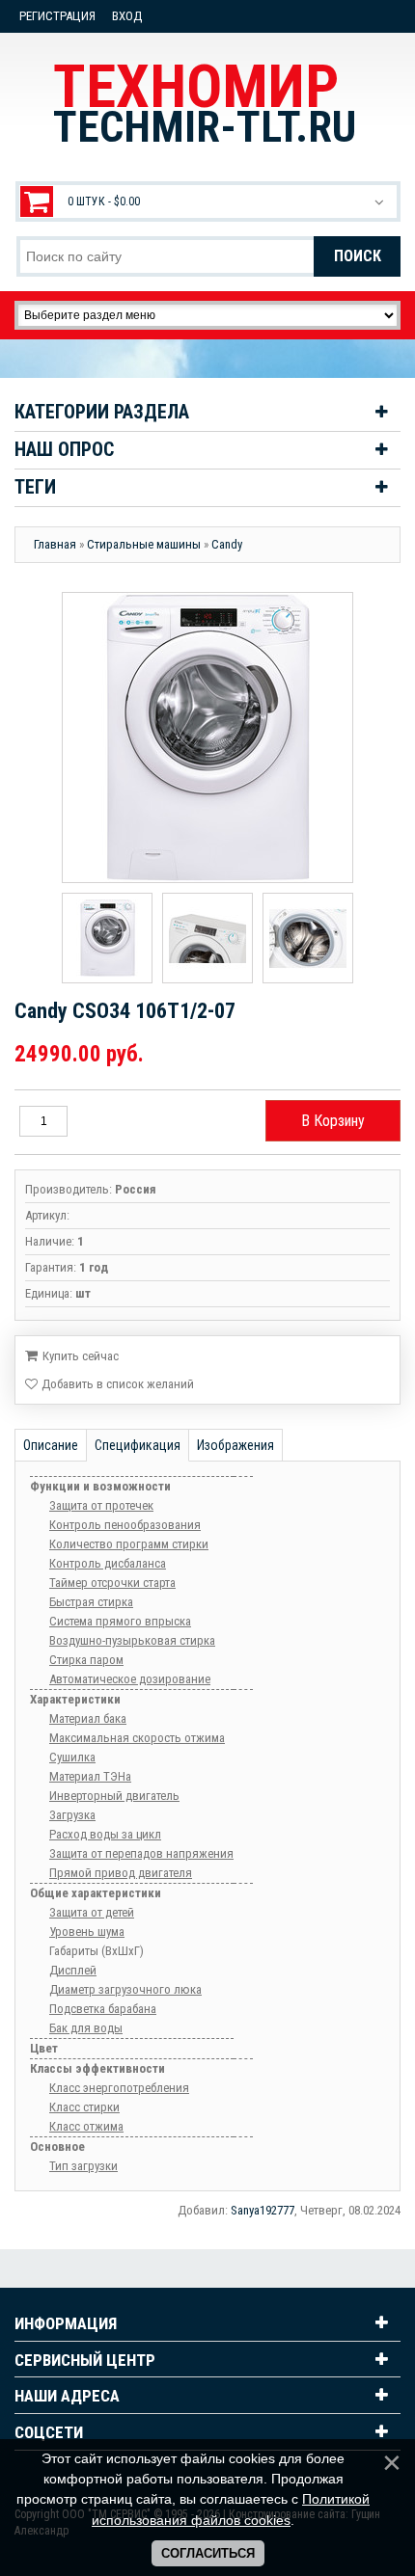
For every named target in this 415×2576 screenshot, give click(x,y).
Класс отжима (86, 2126)
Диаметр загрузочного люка (125, 1989)
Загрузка (72, 1815)
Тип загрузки (83, 2166)
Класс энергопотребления (119, 2088)
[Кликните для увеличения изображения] (207, 738)
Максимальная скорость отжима (137, 1738)
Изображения (235, 1445)
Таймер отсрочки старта (112, 1583)
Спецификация (138, 1445)
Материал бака (88, 1718)
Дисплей (73, 1970)
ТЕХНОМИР (205, 102)
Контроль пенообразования (125, 1525)
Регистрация (57, 16)
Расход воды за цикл (105, 1834)
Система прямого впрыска (120, 1621)
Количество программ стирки (129, 1544)
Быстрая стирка (91, 1602)
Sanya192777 (263, 2210)
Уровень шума (87, 1932)
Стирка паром (86, 1660)
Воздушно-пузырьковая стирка (132, 1640)
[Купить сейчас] (72, 1355)
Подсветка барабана (103, 2009)
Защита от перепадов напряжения (141, 1853)
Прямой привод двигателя (121, 1873)
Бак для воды (86, 2028)
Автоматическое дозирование (130, 1679)
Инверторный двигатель (114, 1796)
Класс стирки (84, 2107)
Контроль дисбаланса (108, 1563)
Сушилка (72, 1757)
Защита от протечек (101, 1505)
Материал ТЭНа (90, 1776)
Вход (127, 16)
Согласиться (208, 2553)
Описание (51, 1445)
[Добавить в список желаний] (110, 1384)
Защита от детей (92, 1912)
